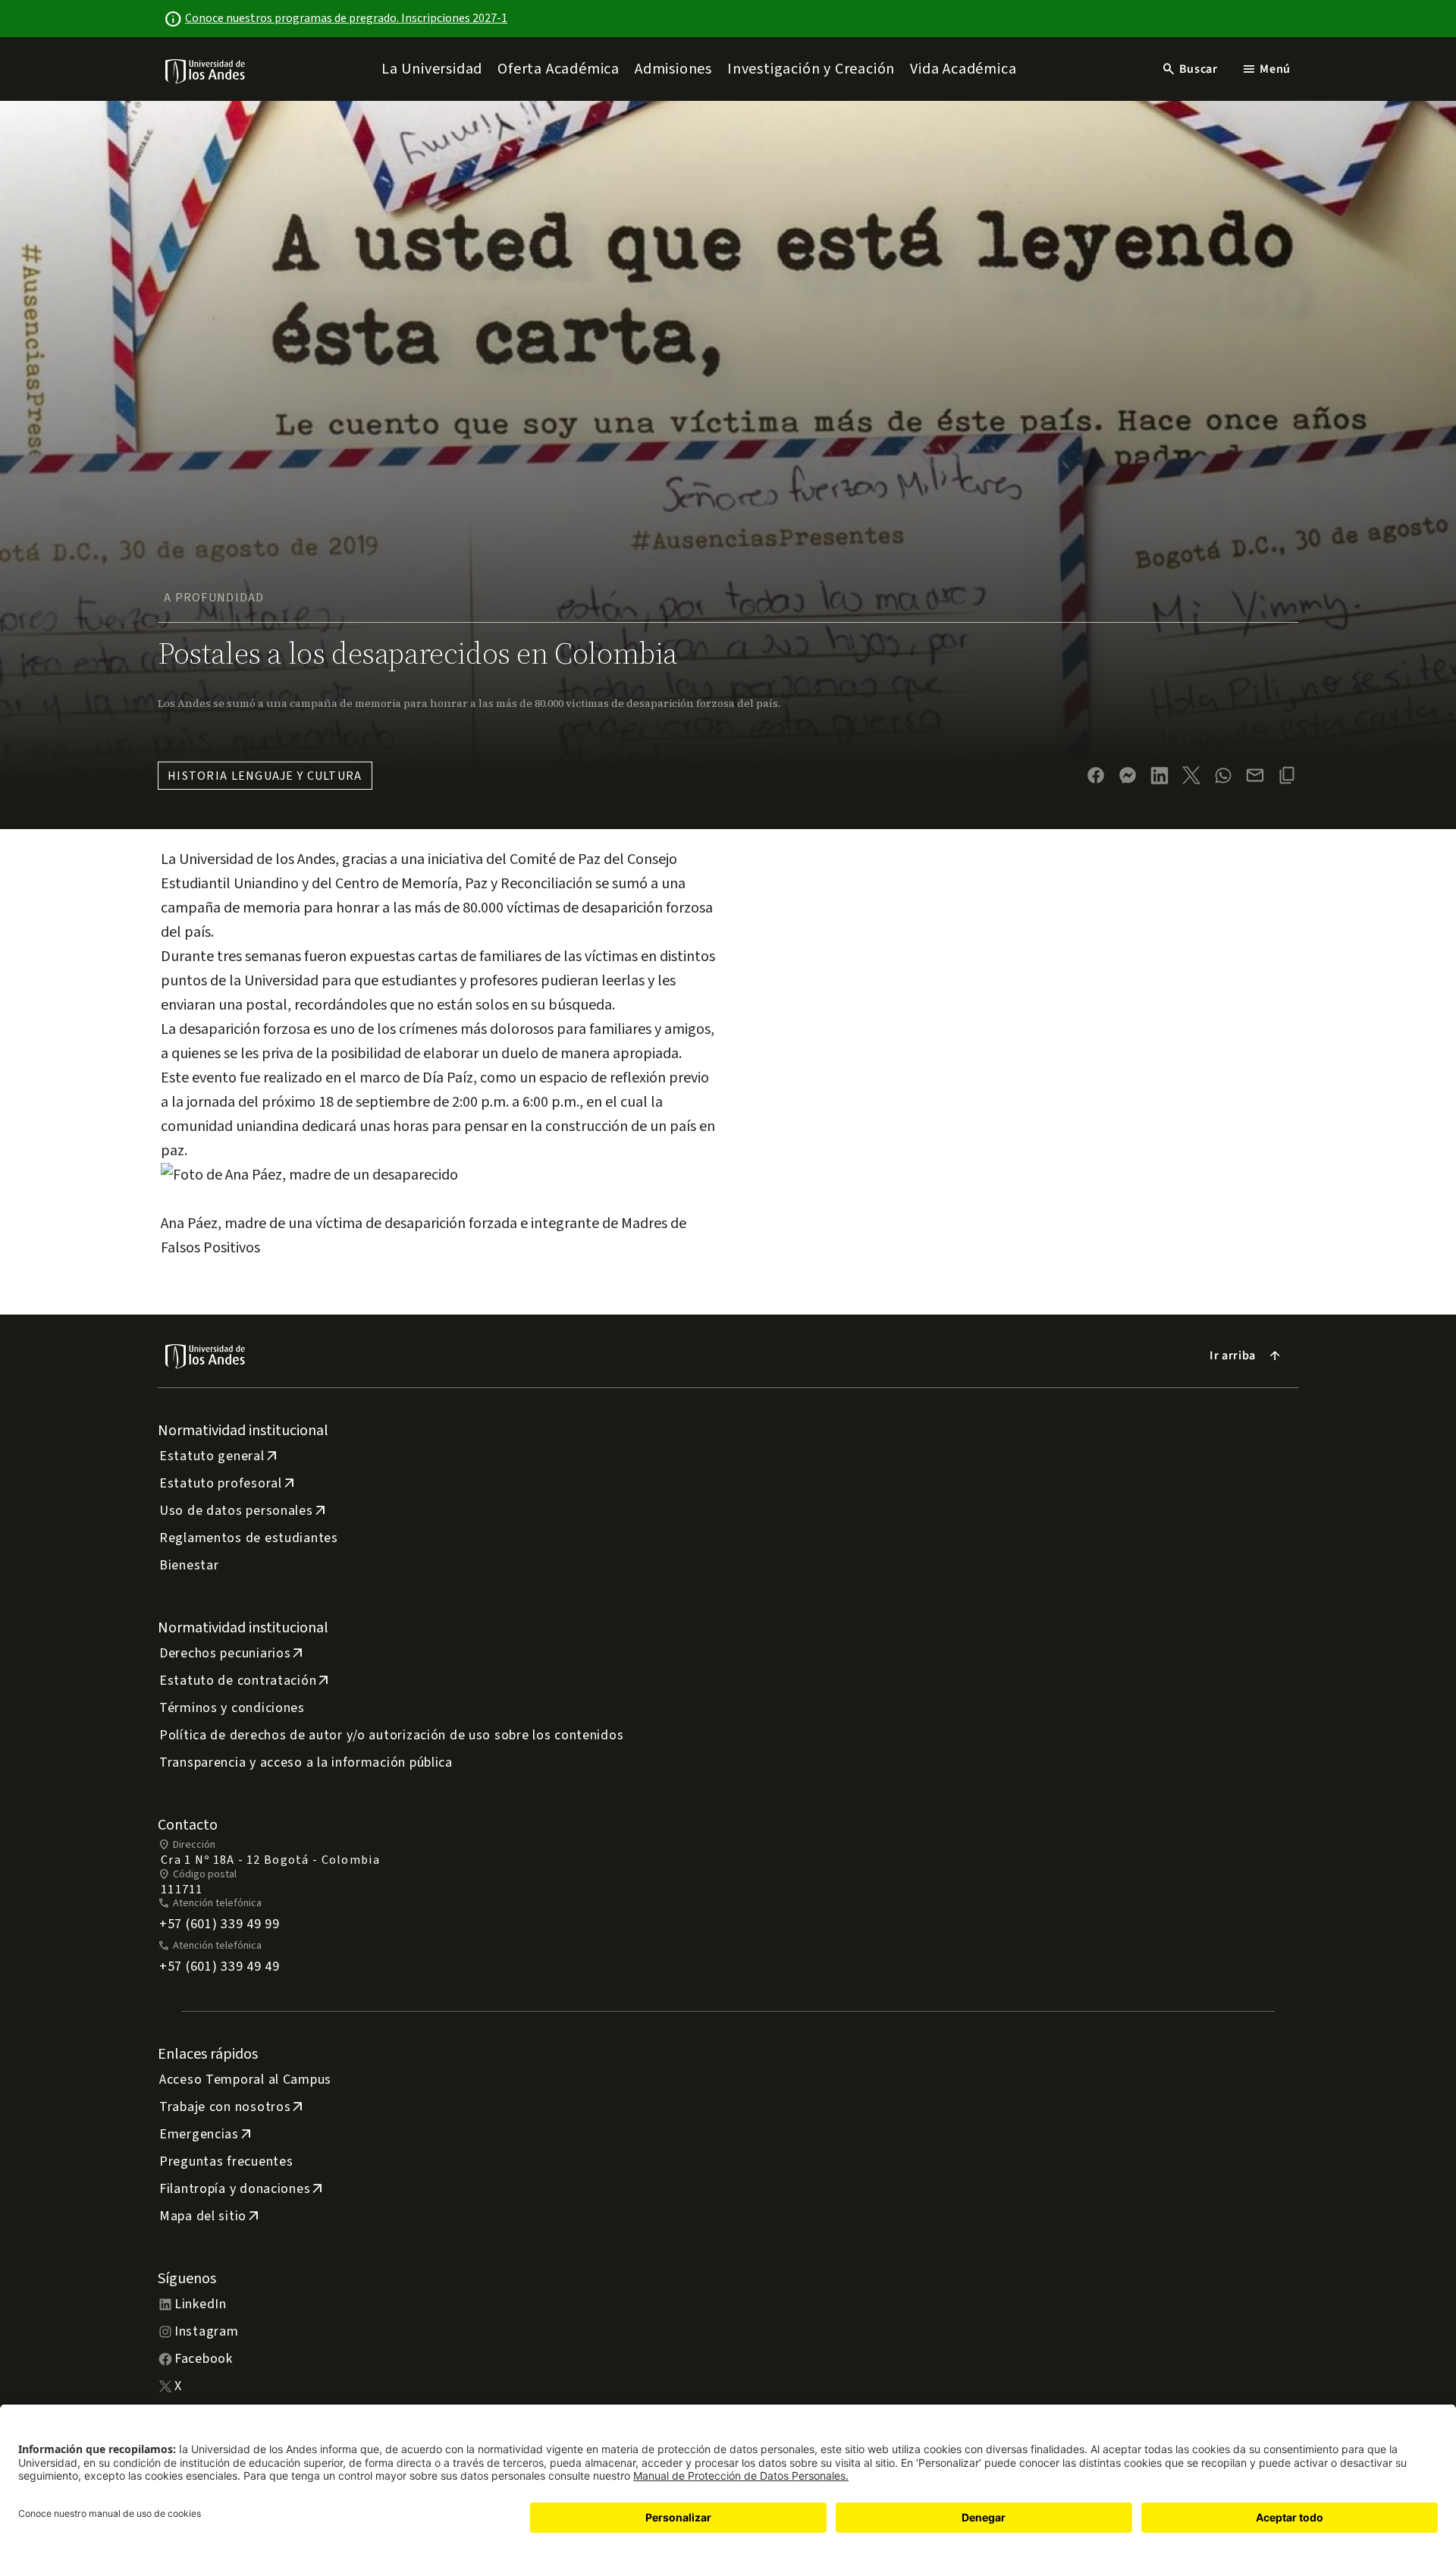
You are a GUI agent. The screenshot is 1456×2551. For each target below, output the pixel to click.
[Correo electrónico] (1255, 775)
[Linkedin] (1159, 776)
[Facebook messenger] (1128, 775)
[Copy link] (1287, 775)
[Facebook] (1096, 775)
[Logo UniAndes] (206, 71)
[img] (206, 71)
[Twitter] (1191, 775)
